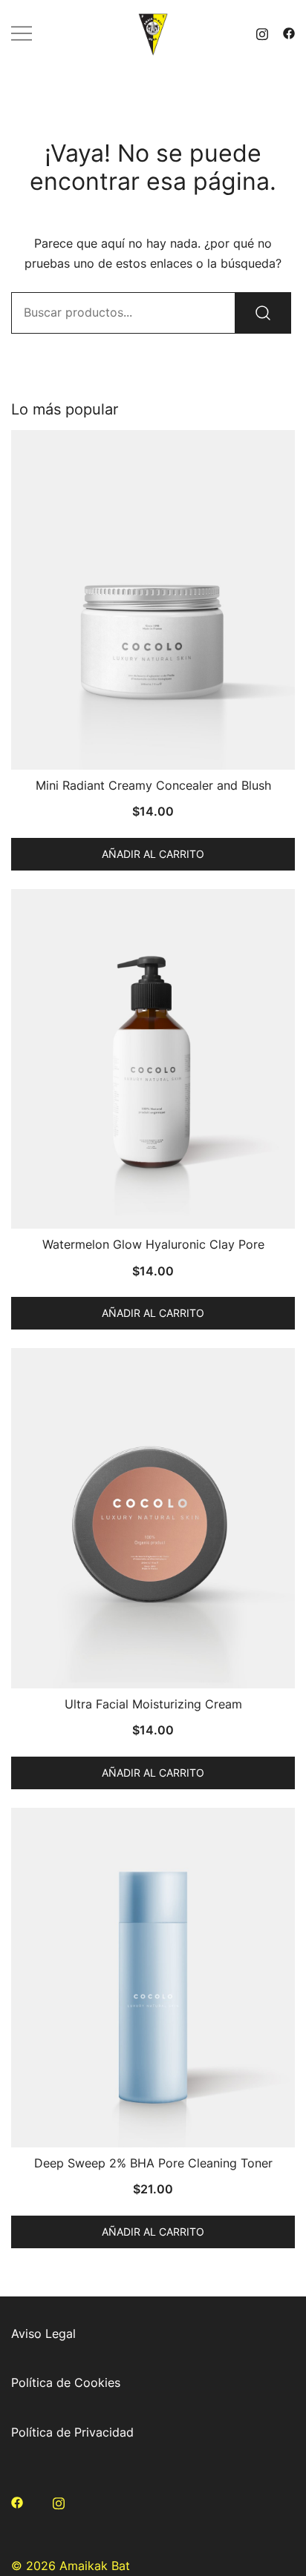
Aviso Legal (43, 2334)
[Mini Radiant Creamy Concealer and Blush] (153, 600)
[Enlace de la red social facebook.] (289, 33)
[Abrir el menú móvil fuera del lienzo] (22, 33)
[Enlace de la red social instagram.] (262, 33)
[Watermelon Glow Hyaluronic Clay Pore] (153, 1059)
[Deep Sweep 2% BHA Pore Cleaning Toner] (153, 1978)
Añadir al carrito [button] (153, 854)
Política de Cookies (66, 2382)
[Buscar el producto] (263, 313)
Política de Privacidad (72, 2432)
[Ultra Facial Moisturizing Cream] (153, 1518)
